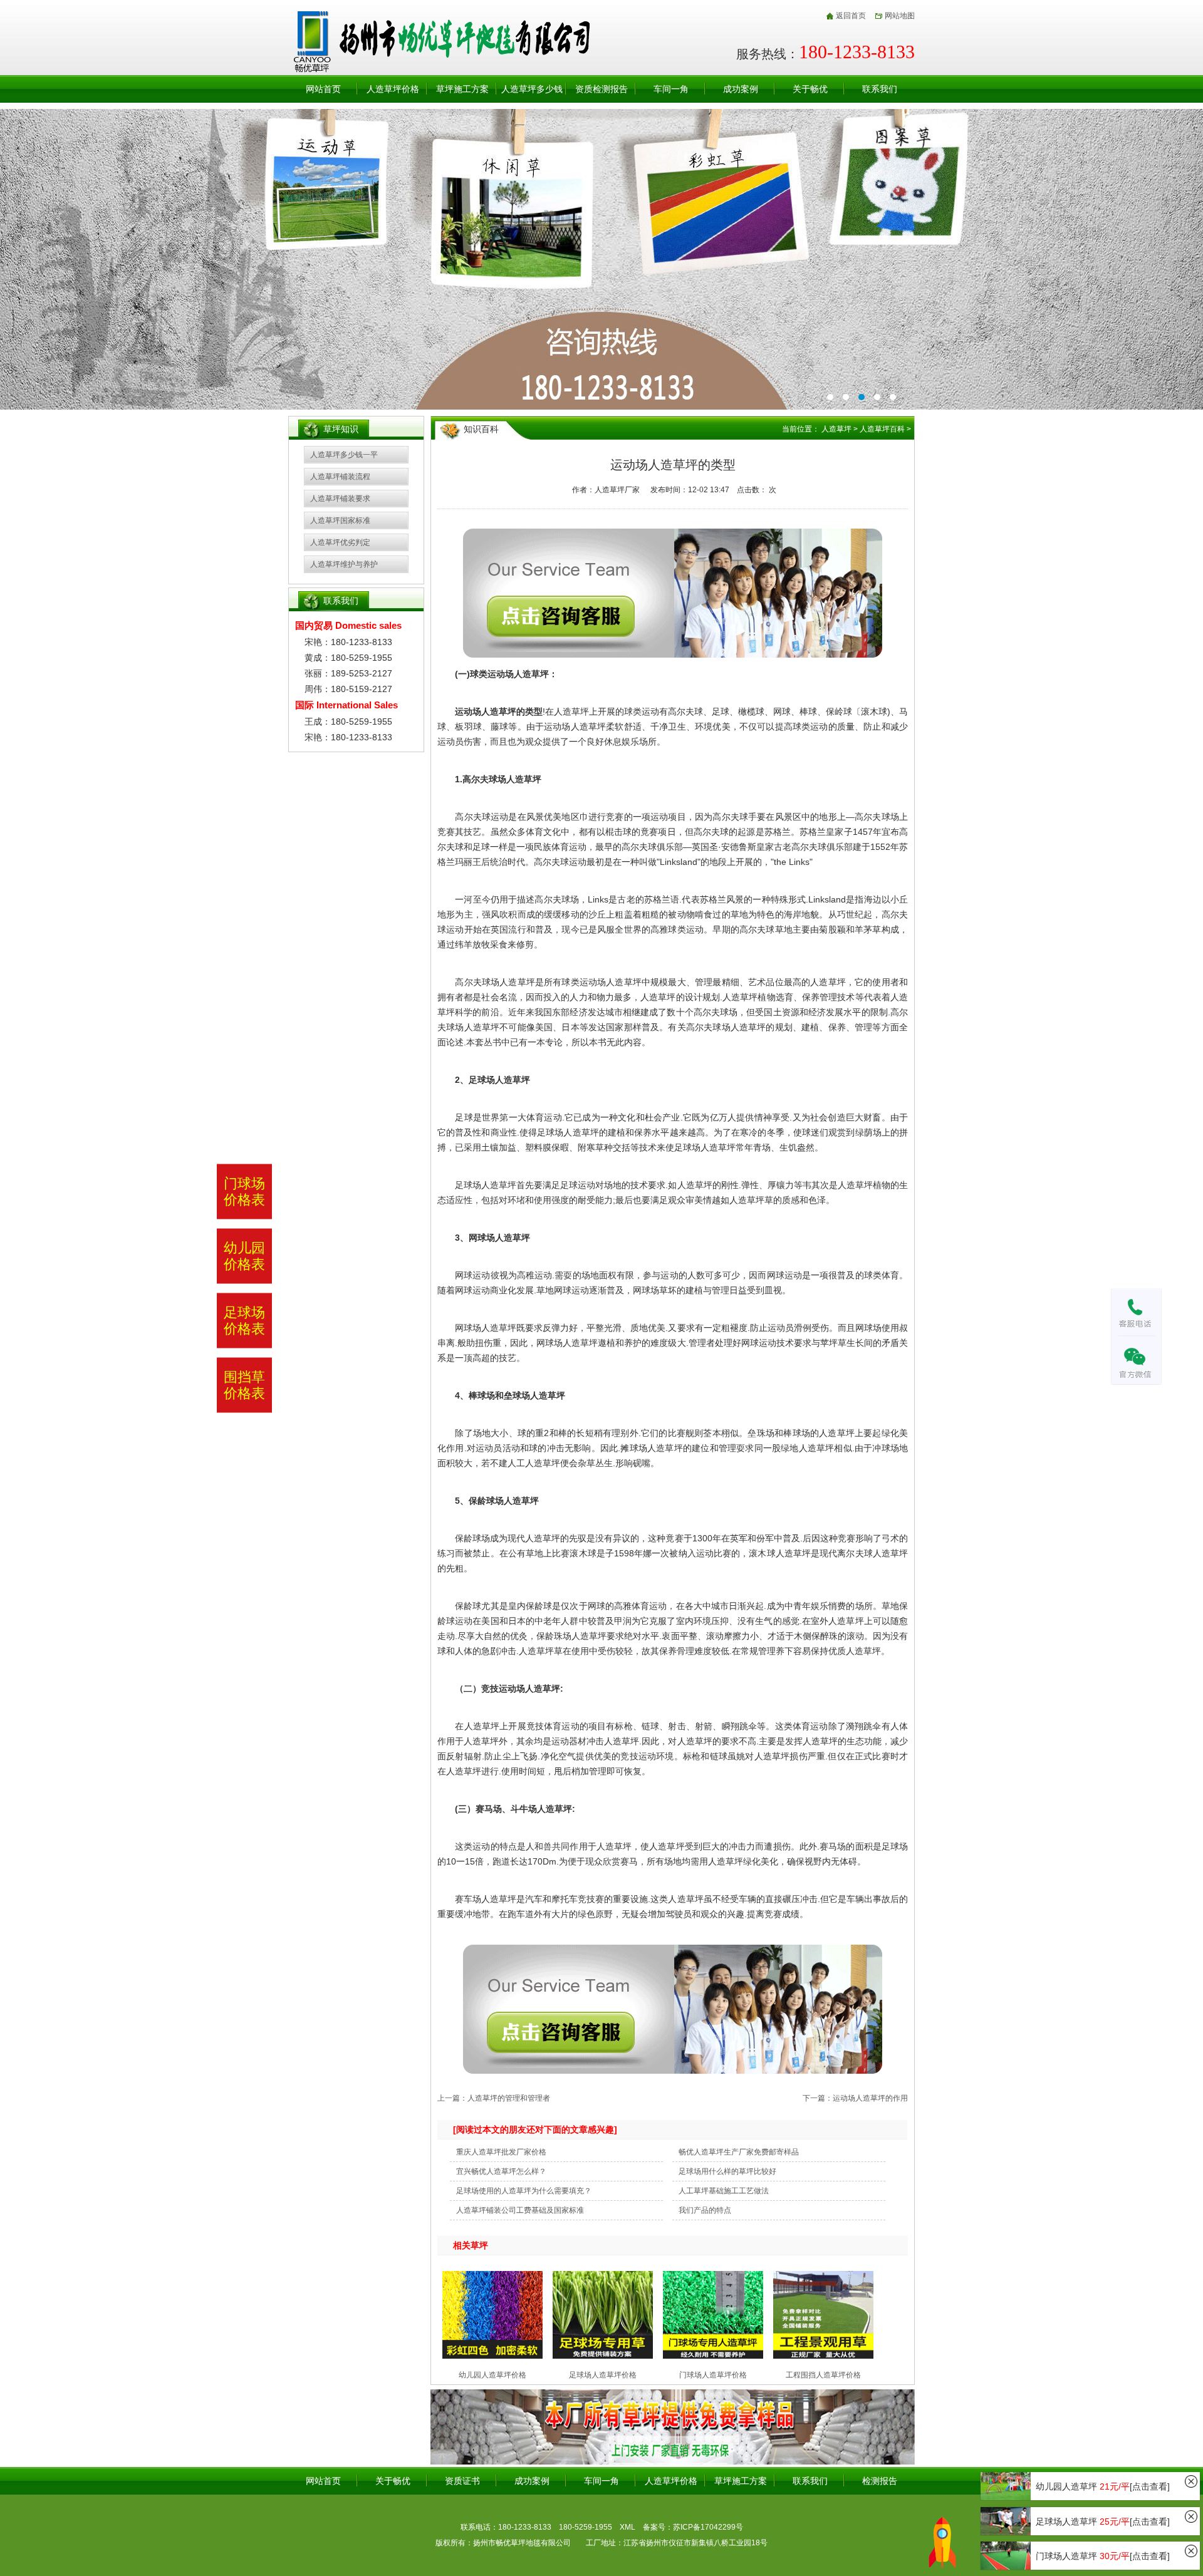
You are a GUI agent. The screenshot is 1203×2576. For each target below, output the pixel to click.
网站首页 (323, 89)
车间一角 (671, 89)
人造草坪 (836, 429)
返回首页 (851, 16)
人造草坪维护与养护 (344, 564)
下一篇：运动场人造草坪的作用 (855, 2098)
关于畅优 (810, 89)
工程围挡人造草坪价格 (823, 2375)
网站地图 (900, 16)
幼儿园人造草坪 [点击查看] (1103, 2486)
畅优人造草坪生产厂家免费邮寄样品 (739, 2152)
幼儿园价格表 (244, 1256)
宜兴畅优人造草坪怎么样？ (501, 2171)
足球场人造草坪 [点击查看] (1103, 2522)
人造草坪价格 (393, 89)
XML (628, 2527)
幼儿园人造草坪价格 (492, 2375)
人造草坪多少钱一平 (344, 455)
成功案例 (741, 89)
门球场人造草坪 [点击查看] (1103, 2556)
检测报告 (880, 2481)
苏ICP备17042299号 (708, 2527)
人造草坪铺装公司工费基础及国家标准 (520, 2210)
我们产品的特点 (705, 2210)
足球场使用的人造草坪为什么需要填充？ (524, 2191)
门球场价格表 (244, 1191)
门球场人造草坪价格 (713, 2375)
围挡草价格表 (244, 1385)
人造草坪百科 (882, 429)
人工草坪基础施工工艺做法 (724, 2191)
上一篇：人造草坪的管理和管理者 (494, 2098)
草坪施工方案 (462, 89)
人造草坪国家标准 (340, 520)
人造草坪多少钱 (532, 89)
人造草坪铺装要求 (340, 499)
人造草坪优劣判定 (340, 542)
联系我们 (880, 89)
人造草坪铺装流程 (340, 477)
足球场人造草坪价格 (603, 2375)
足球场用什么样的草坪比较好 (727, 2171)
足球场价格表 (244, 1320)
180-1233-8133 (525, 2527)
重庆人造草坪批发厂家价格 (501, 2152)
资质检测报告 (601, 89)
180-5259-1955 (586, 2527)
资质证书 (462, 2481)
